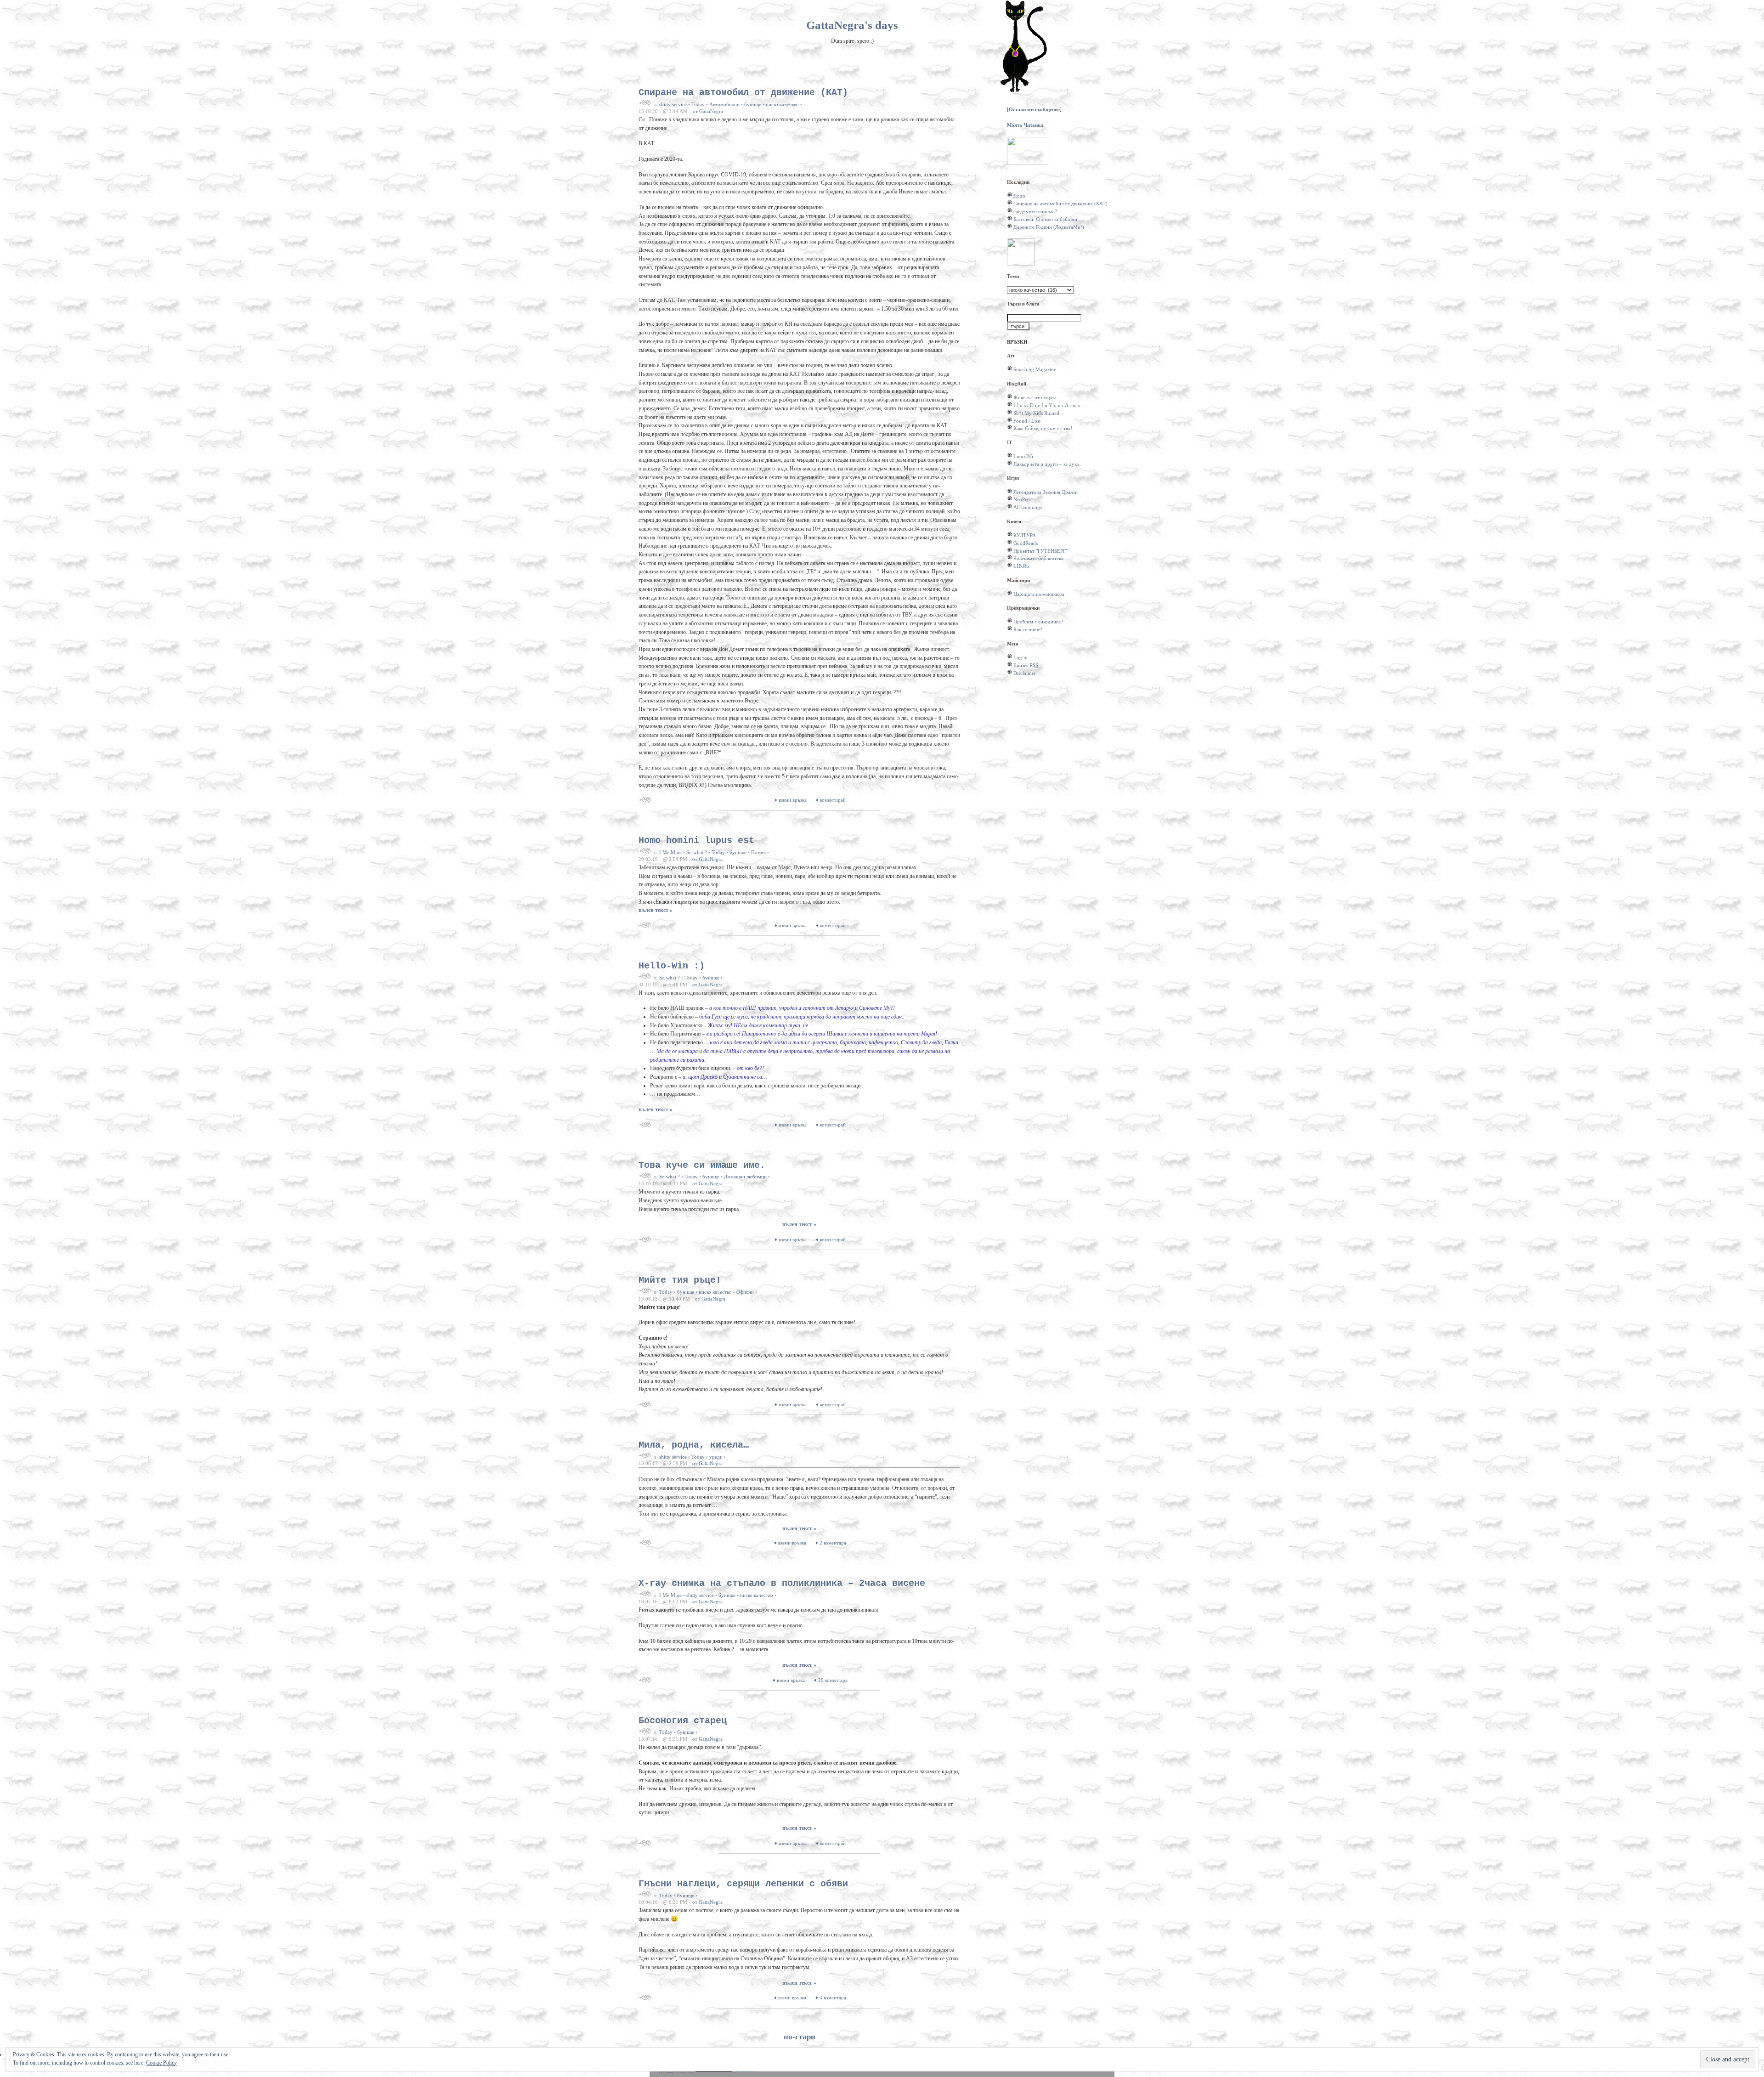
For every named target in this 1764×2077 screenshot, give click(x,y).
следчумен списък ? (1035, 211)
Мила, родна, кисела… (696, 1445)
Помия (758, 852)
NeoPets (1022, 499)
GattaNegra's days (852, 25)
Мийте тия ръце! (680, 1280)
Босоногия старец (683, 1721)
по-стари (800, 2037)
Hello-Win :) (672, 966)
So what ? (697, 852)
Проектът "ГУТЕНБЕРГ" (1040, 551)
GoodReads (1026, 543)
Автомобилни (724, 104)
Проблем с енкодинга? (1038, 622)
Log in (1021, 657)
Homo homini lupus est (696, 840)
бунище (753, 104)
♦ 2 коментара (831, 1543)
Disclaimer (1025, 673)
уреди (716, 1457)
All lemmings (1028, 507)
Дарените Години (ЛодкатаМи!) (1049, 227)
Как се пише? (1028, 629)
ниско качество (782, 104)
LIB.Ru (1021, 566)
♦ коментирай (831, 800)
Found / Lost (1027, 421)
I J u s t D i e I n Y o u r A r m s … (1050, 405)
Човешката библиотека (1038, 558)
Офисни (745, 1292)
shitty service (673, 104)
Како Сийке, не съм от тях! (1043, 428)
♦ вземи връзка (791, 800)
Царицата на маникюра (1039, 594)
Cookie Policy (161, 2063)
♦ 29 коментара (831, 1680)
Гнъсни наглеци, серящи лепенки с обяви (743, 1884)
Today (698, 104)
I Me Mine (670, 852)
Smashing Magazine (1035, 369)
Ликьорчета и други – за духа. (1047, 464)
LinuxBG (1023, 456)
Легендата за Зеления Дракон (1046, 492)
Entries (1026, 665)
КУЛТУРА (1025, 535)
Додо (1019, 196)
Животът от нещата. (1036, 397)
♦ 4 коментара (831, 1998)
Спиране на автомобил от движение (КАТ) (743, 93)
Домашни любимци (745, 1177)
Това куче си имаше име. (702, 1165)
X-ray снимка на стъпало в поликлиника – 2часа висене (782, 1583)
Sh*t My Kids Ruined (1036, 413)
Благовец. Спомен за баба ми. (1046, 219)
